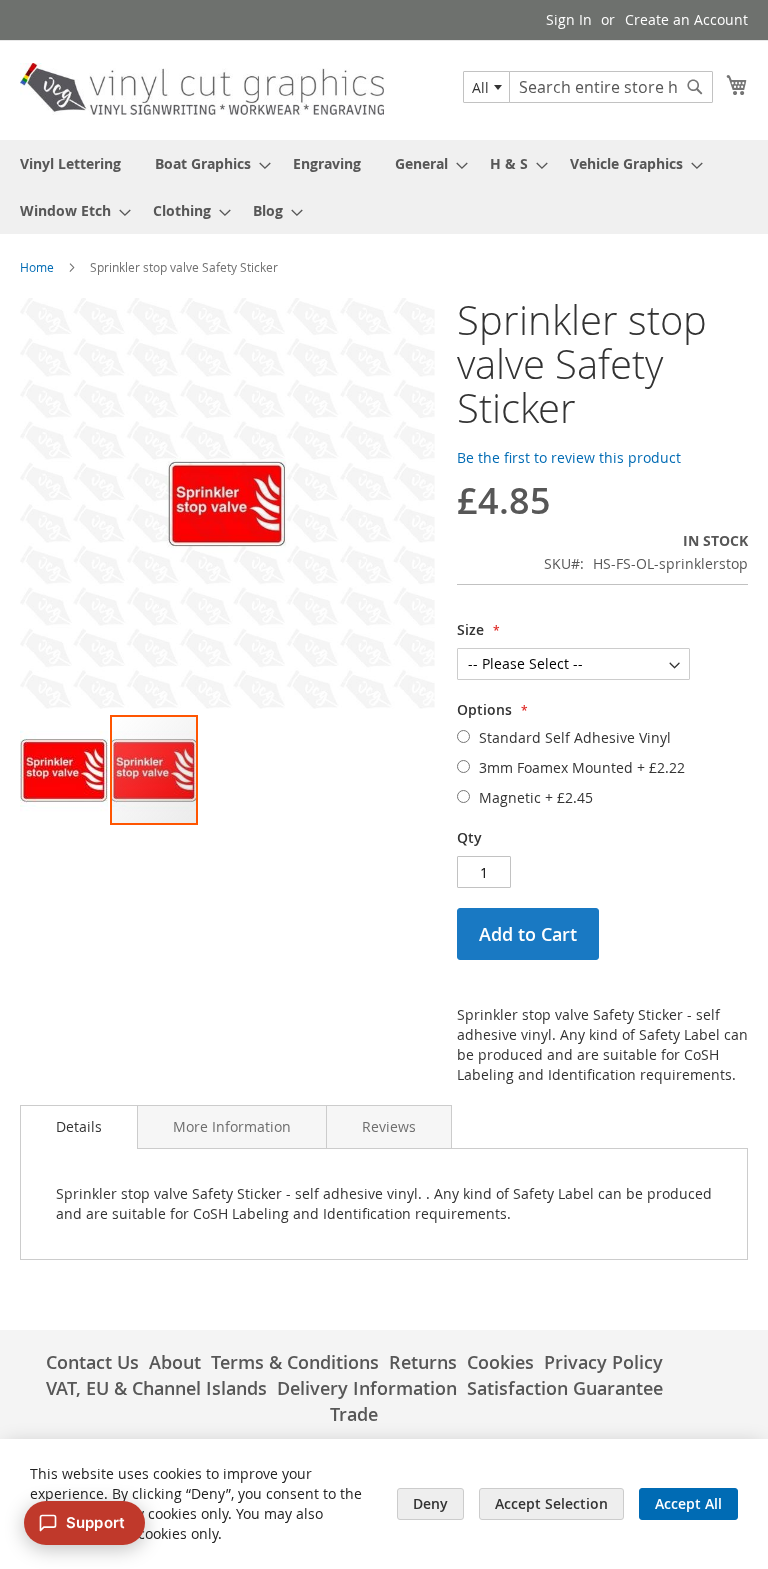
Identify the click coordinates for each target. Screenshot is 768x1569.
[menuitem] (70, 163)
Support (95, 1522)
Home (37, 267)
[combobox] (486, 87)
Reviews (389, 1126)
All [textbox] (480, 87)
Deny (430, 1503)
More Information (232, 1126)
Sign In (569, 19)
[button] (65, 770)
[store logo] (202, 89)
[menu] (384, 187)
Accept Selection (551, 1503)
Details (79, 1126)
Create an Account (686, 19)
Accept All (688, 1503)
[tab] (79, 1127)
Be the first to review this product (569, 457)
